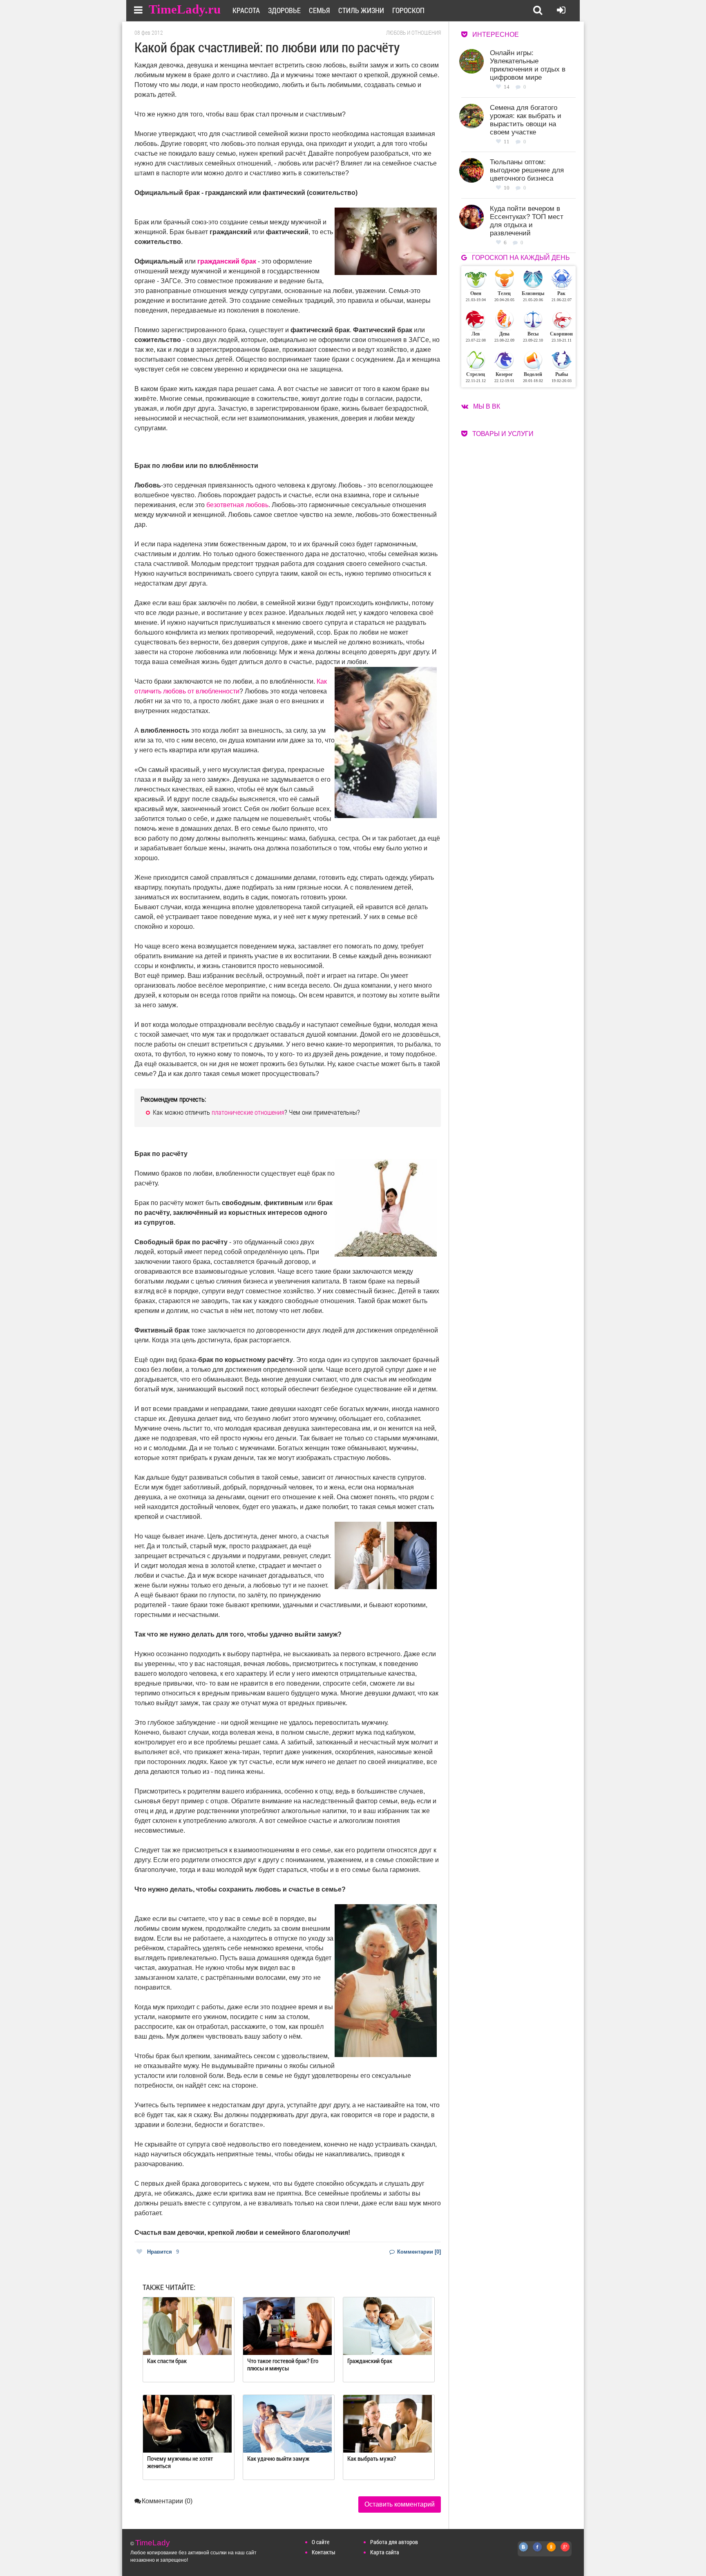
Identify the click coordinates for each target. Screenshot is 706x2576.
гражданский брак (227, 261)
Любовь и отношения (413, 33)
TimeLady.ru (185, 9)
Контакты (324, 2552)
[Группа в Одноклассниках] (552, 2551)
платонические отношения (248, 1112)
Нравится (163, 2252)
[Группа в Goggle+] (565, 2551)
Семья (319, 10)
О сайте (321, 2542)
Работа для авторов (394, 2542)
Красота (246, 10)
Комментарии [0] (418, 2252)
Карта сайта (385, 2552)
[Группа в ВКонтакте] (524, 2551)
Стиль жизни (361, 10)
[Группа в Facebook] (538, 2551)
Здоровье (284, 10)
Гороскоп (408, 10)
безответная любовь (237, 505)
